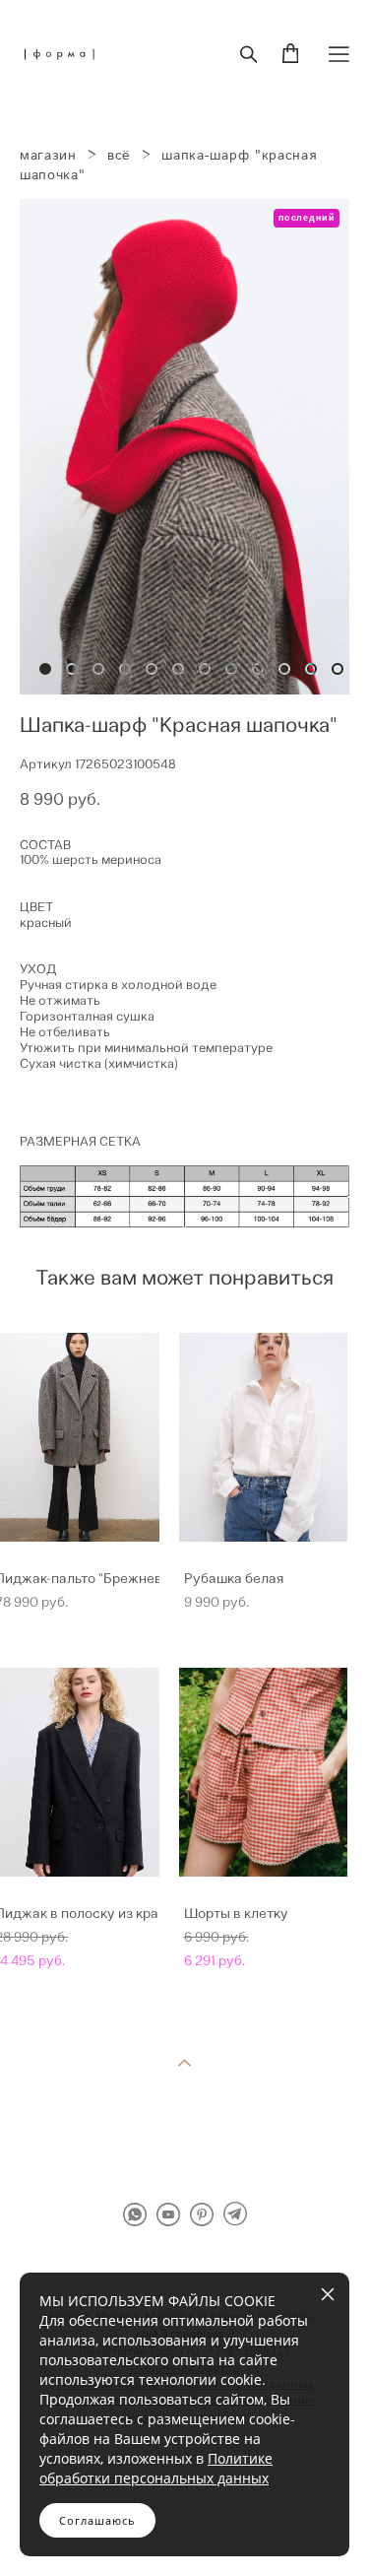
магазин (48, 156)
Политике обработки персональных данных (156, 2468)
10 (284, 669)
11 (311, 669)
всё (119, 156)
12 (338, 669)
